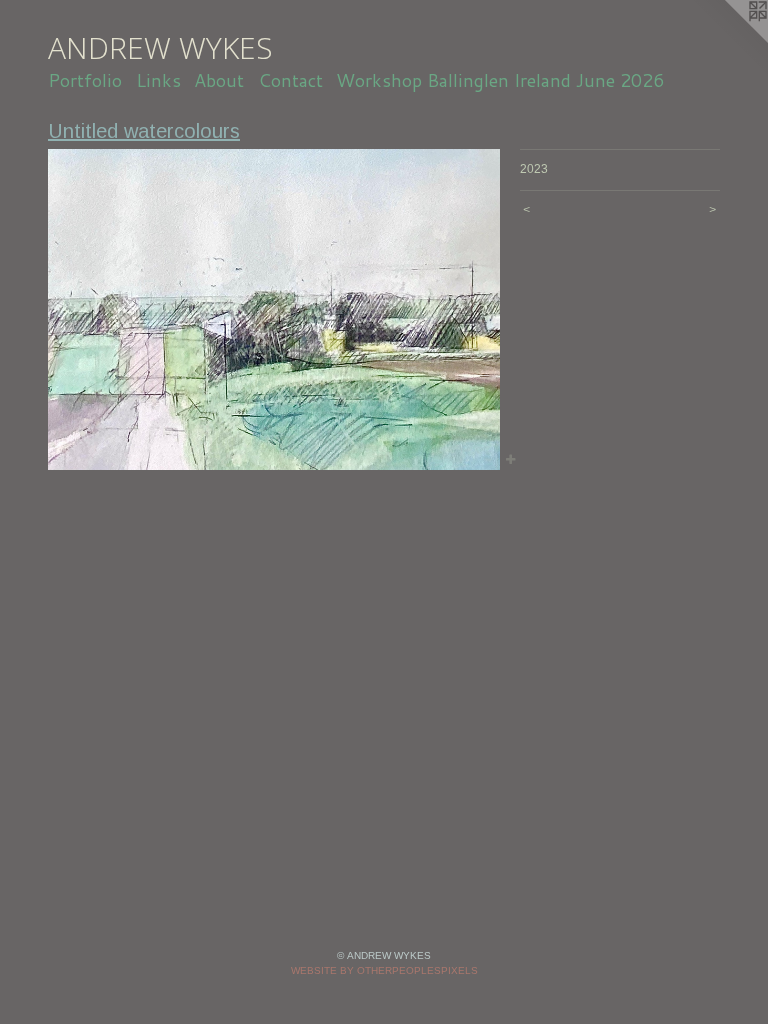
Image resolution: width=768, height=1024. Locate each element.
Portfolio (85, 80)
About (219, 80)
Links (158, 80)
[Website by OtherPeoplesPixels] (728, 40)
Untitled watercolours (144, 131)
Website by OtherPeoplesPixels (384, 970)
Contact (290, 80)
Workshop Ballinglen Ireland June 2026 (500, 80)
